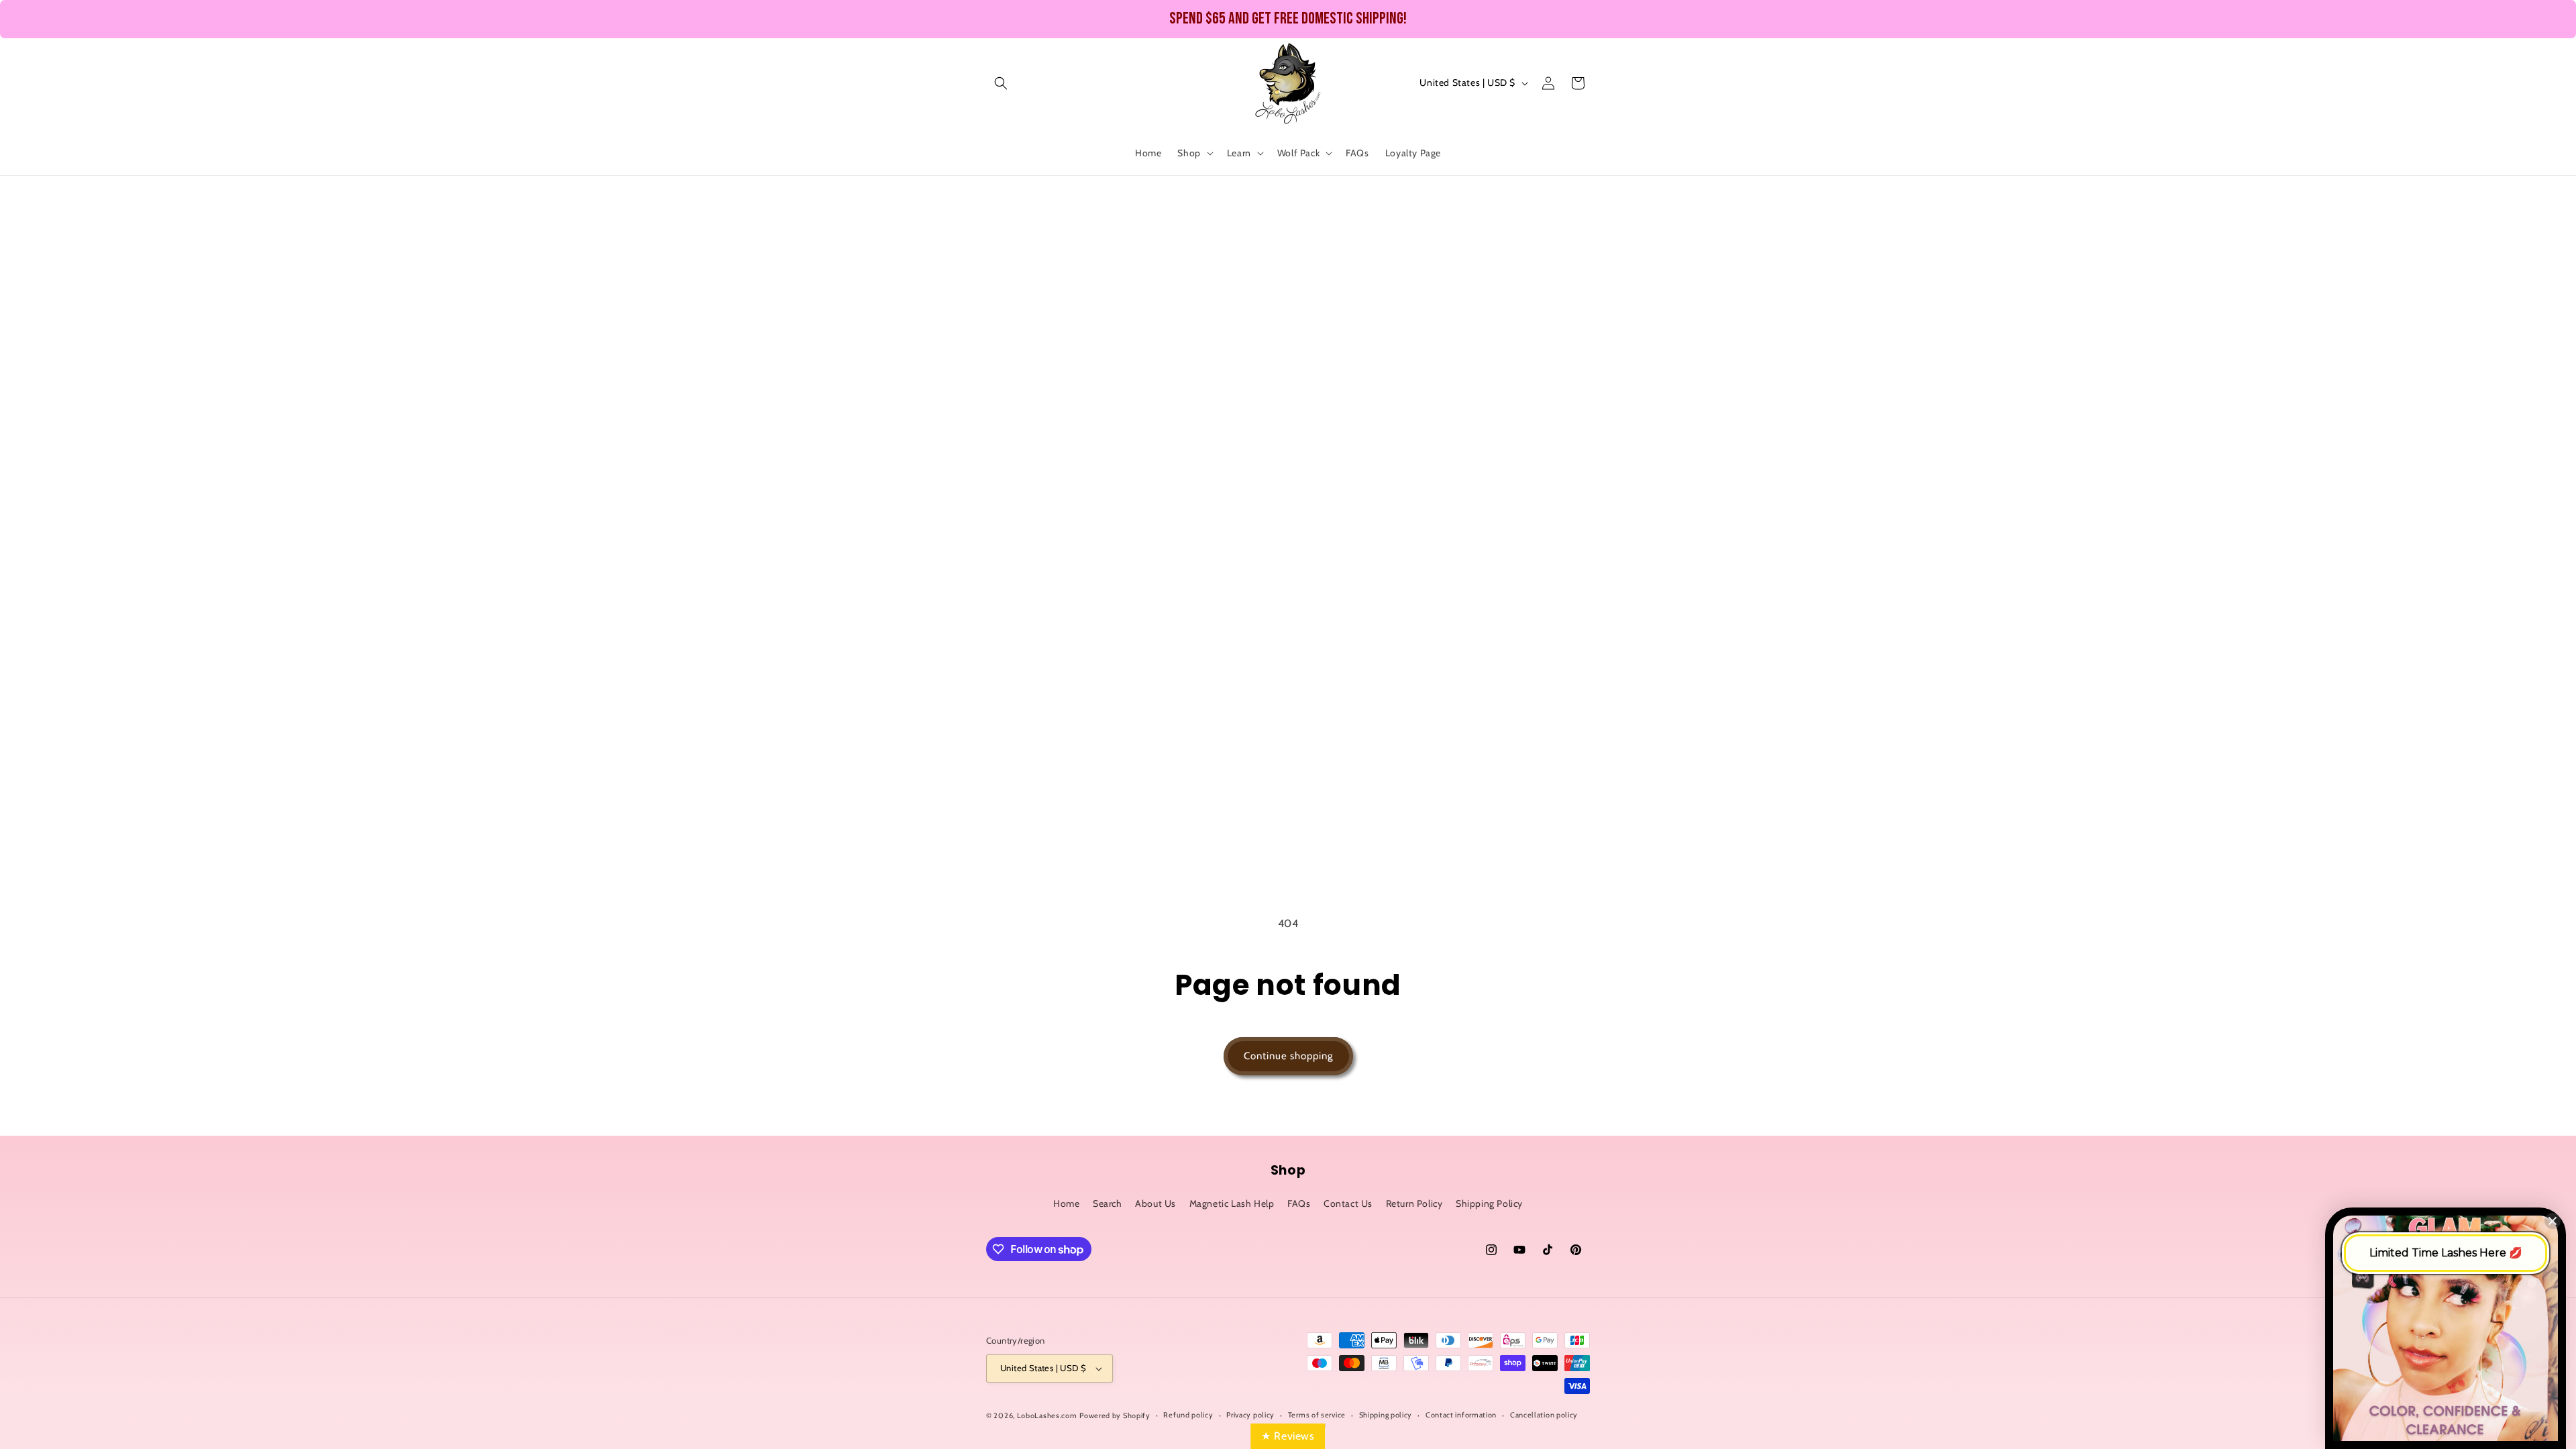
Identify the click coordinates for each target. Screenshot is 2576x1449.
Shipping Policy (1489, 1203)
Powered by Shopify (1115, 1415)
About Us (1156, 1203)
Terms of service (1317, 1415)
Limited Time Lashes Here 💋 (2446, 1253)
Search (1108, 1203)
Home (1066, 1203)
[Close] (2553, 1221)
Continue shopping (1288, 1056)
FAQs (1299, 1203)
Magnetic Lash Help (1232, 1203)
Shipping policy (1386, 1415)
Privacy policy (1250, 1415)
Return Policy (1414, 1203)
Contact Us (1348, 1203)
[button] (1001, 83)
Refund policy (1188, 1415)
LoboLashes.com (1047, 1415)
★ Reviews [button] (1288, 1436)
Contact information (1461, 1415)
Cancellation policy (1544, 1415)
